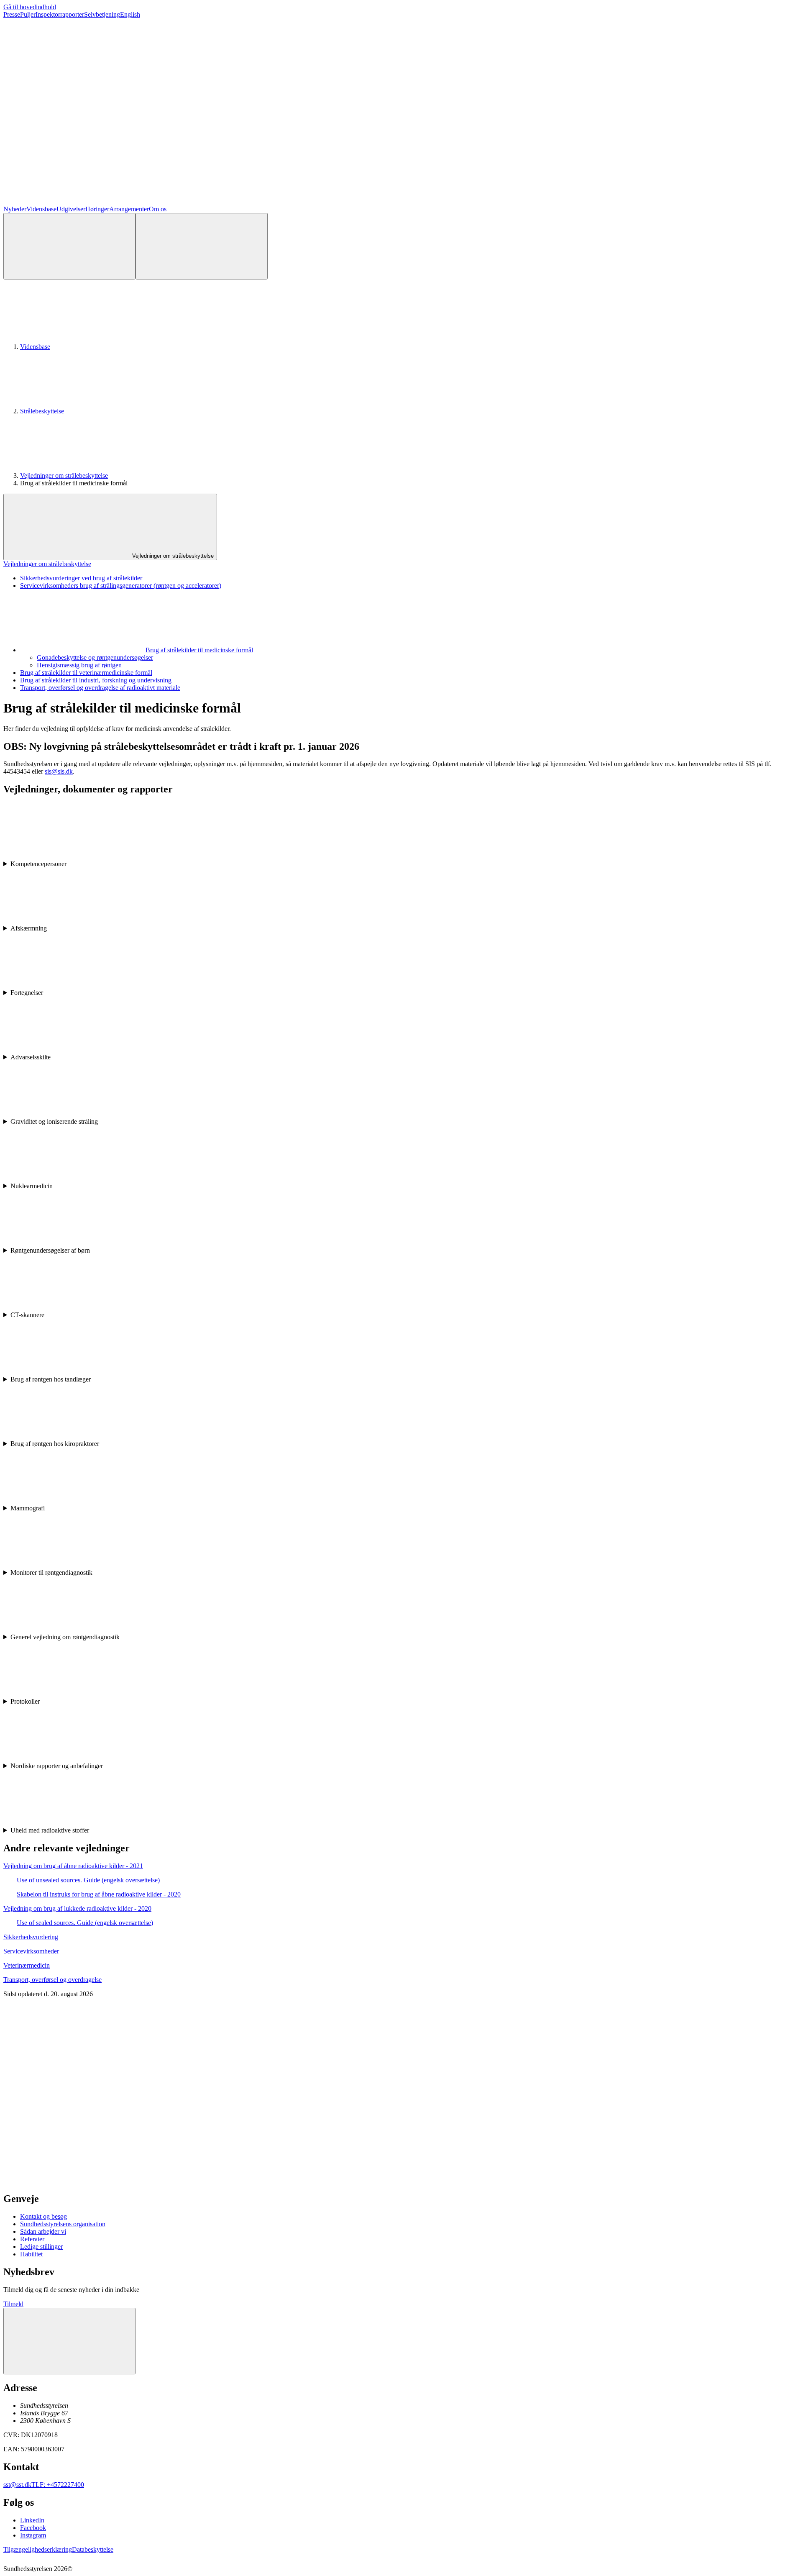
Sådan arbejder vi (43, 2231)
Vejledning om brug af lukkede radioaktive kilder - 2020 (77, 1908)
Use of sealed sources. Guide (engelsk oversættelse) (85, 1923)
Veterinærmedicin (27, 1965)
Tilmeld (13, 2304)
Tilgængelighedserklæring (38, 2549)
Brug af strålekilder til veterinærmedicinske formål (86, 673)
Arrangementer (129, 209)
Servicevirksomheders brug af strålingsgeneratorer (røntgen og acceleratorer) (121, 586)
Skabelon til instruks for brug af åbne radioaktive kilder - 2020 (99, 1894)
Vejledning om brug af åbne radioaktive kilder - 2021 (73, 1866)
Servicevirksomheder (31, 1951)
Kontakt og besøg (43, 2216)
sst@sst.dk (17, 2485)
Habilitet (31, 2254)
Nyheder (15, 209)
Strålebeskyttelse (42, 411)
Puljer (28, 14)
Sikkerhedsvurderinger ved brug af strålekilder (81, 578)
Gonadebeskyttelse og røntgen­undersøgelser (95, 657)
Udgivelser (71, 209)
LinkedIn (32, 2520)
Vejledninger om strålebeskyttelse (64, 475)
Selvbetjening (102, 14)
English (130, 14)
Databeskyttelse (93, 2549)
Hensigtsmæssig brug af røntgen (79, 665)
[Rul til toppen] (69, 2341)
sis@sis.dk (59, 771)
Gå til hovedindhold (30, 7)
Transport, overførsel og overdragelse (52, 1980)
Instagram (33, 2535)
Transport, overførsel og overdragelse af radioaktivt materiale (100, 688)
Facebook (33, 2528)
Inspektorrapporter (60, 14)
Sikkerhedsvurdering (31, 1937)
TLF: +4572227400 (58, 2485)
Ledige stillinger (41, 2247)
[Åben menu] (202, 246)
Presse (12, 14)
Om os (158, 209)
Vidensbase (41, 209)
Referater (32, 2239)
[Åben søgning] (69, 246)
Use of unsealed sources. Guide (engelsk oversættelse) (88, 1880)
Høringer (97, 209)
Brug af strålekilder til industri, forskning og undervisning (96, 680)
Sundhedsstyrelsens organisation (63, 2224)
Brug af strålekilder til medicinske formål (199, 650)
